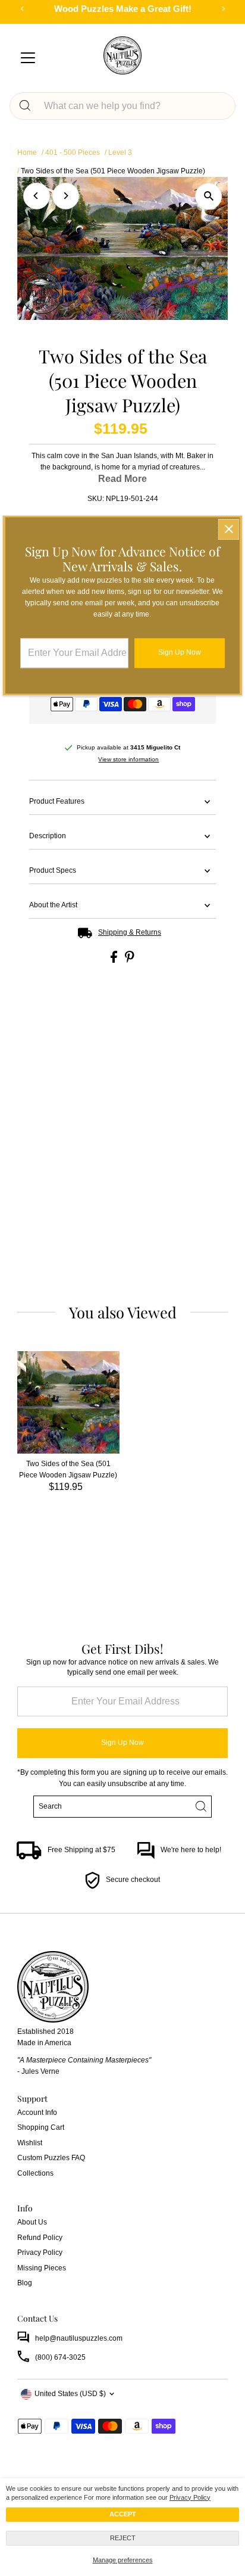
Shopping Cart (41, 2127)
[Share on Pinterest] (130, 960)
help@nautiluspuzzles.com (79, 2338)
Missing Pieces (42, 2268)
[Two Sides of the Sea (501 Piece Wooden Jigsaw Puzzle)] (68, 1402)
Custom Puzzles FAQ (51, 2158)
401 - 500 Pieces (73, 153)
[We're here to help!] (146, 1857)
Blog (25, 2283)
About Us (32, 2222)
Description (48, 836)
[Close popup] (229, 529)
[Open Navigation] (28, 58)
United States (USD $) (70, 2394)
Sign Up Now (122, 1743)
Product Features (57, 801)
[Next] (66, 196)
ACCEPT (123, 2514)
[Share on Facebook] (115, 960)
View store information (128, 760)
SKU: (96, 499)
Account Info (37, 2113)
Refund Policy (40, 2238)
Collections (35, 2173)
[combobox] (133, 106)
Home (27, 153)
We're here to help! (191, 1850)
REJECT (123, 2538)
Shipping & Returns (130, 932)
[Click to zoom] (208, 196)
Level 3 (120, 153)
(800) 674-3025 (60, 2357)
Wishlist (30, 2143)
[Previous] (37, 196)
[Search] (25, 106)
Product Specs (53, 870)
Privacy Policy (190, 2497)
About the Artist (53, 905)
